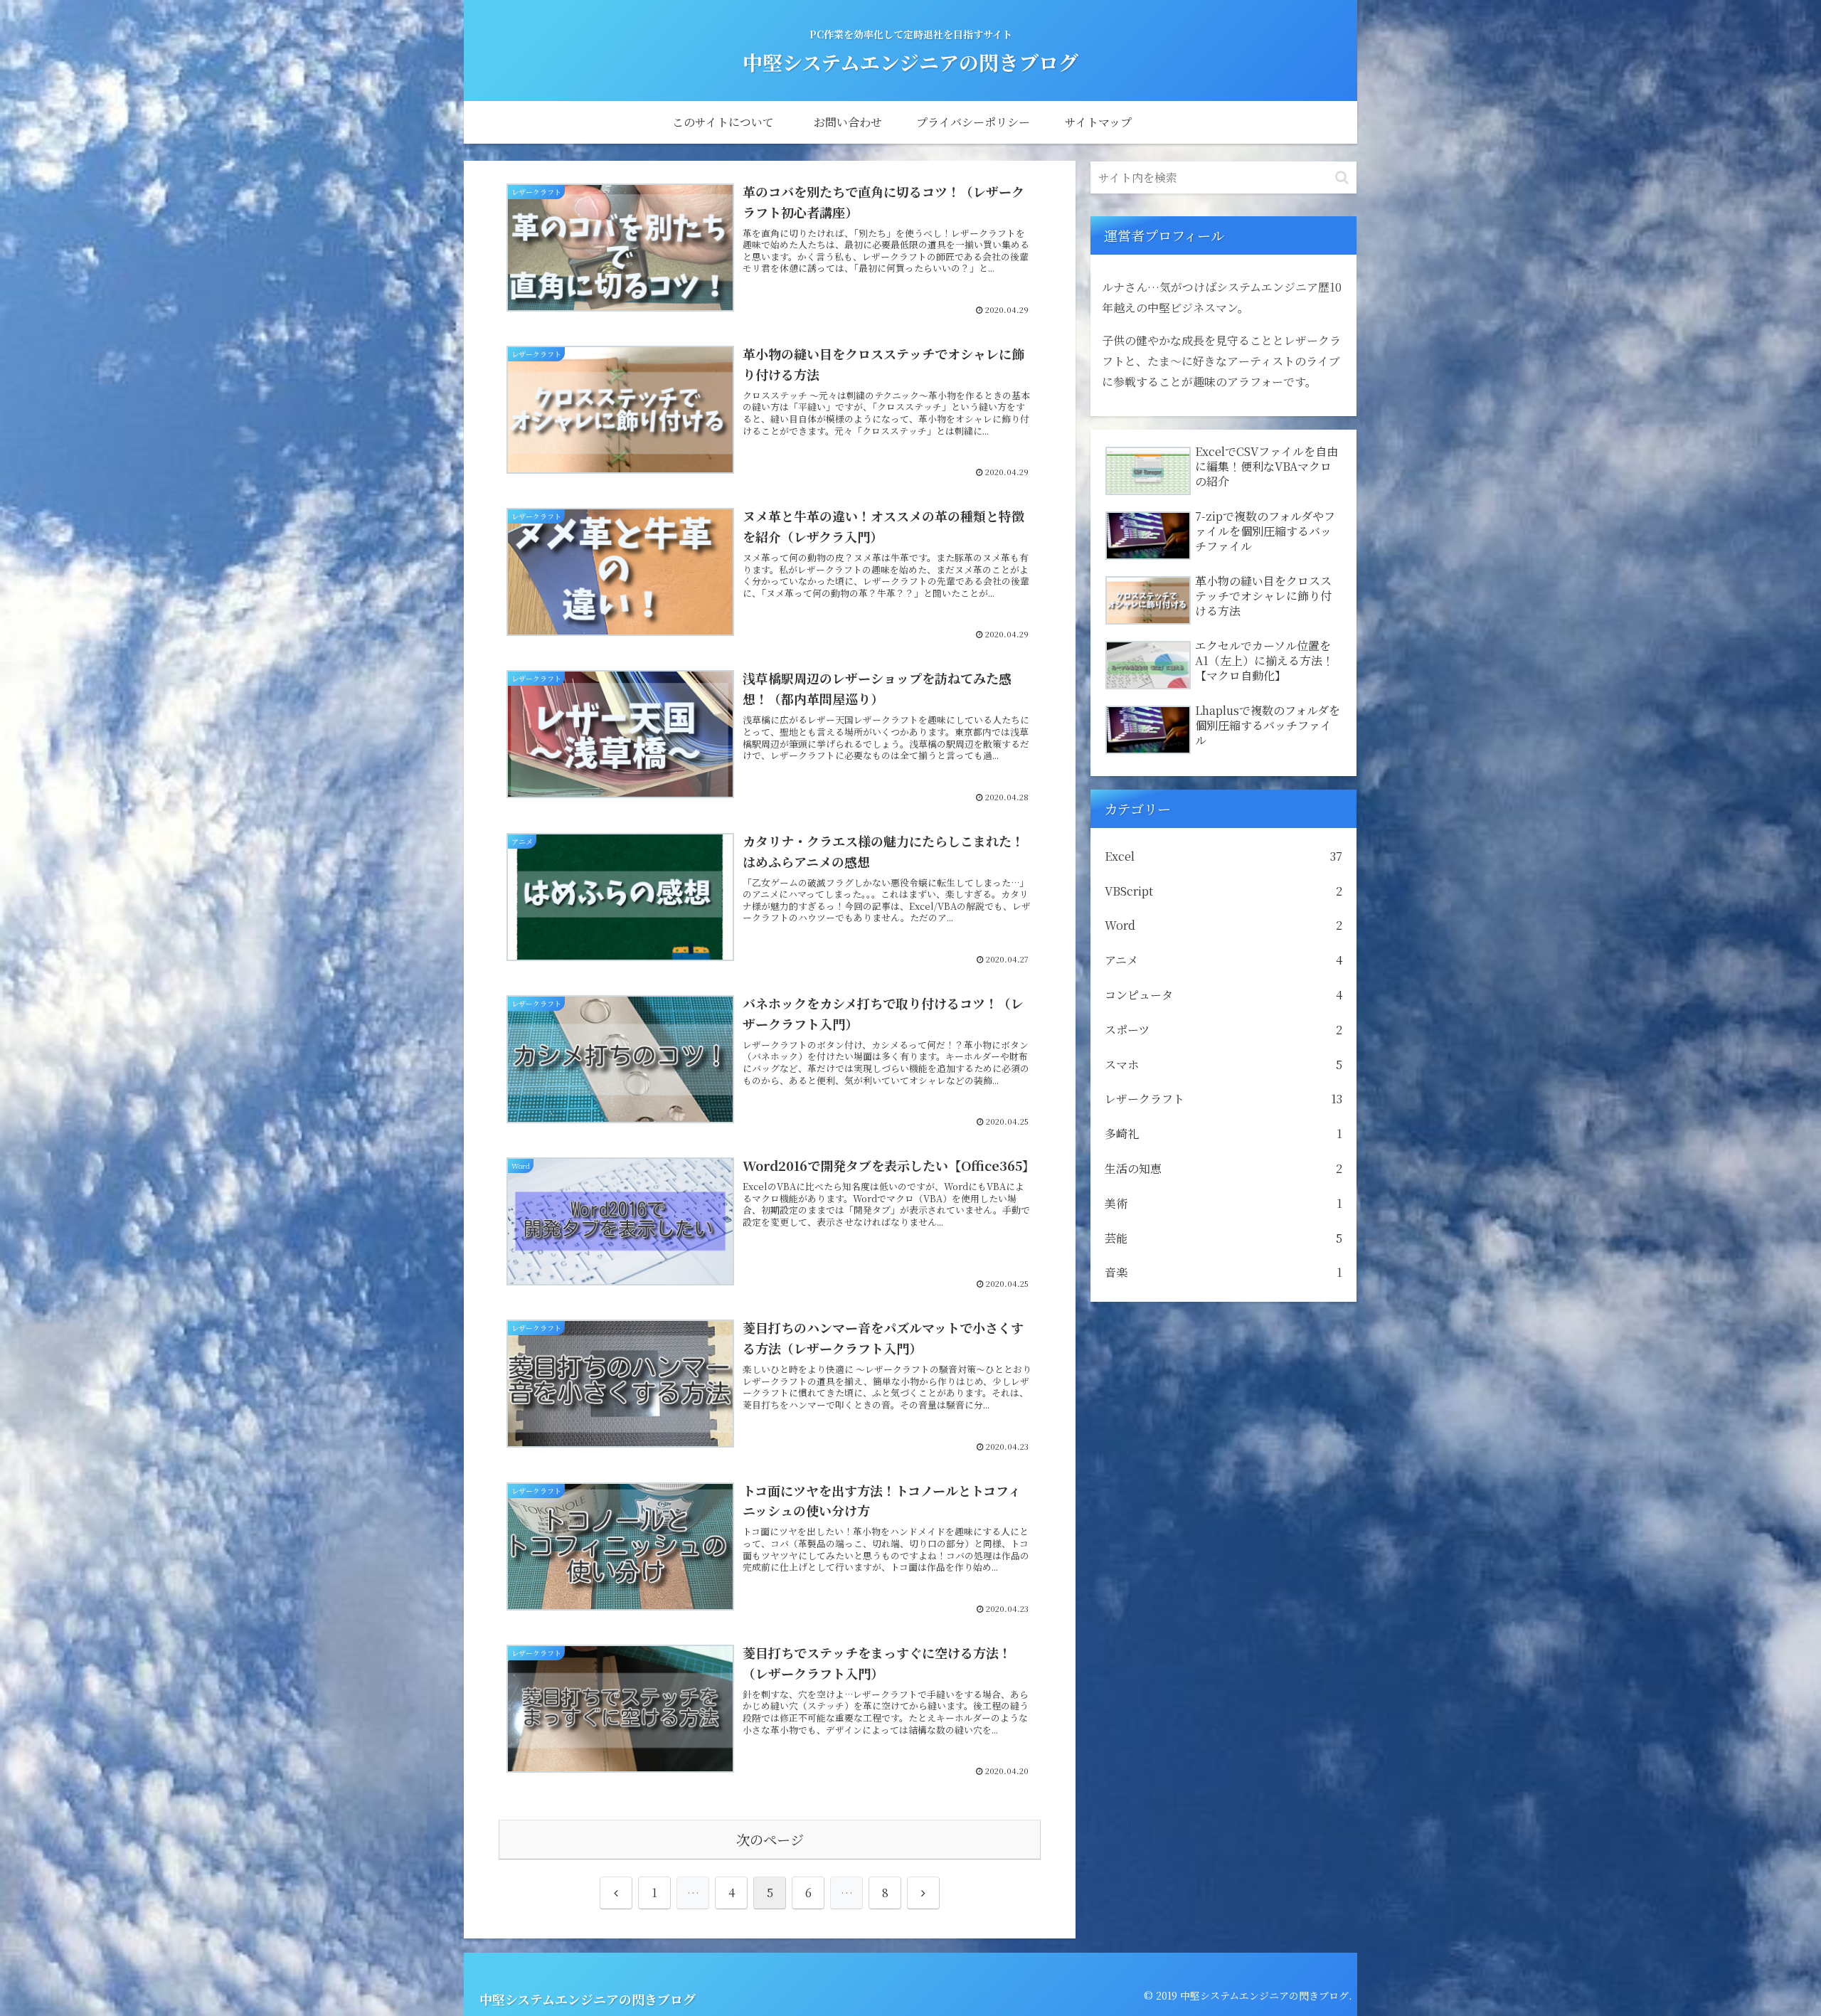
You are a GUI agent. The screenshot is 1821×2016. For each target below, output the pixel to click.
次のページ (770, 1839)
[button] (1342, 177)
